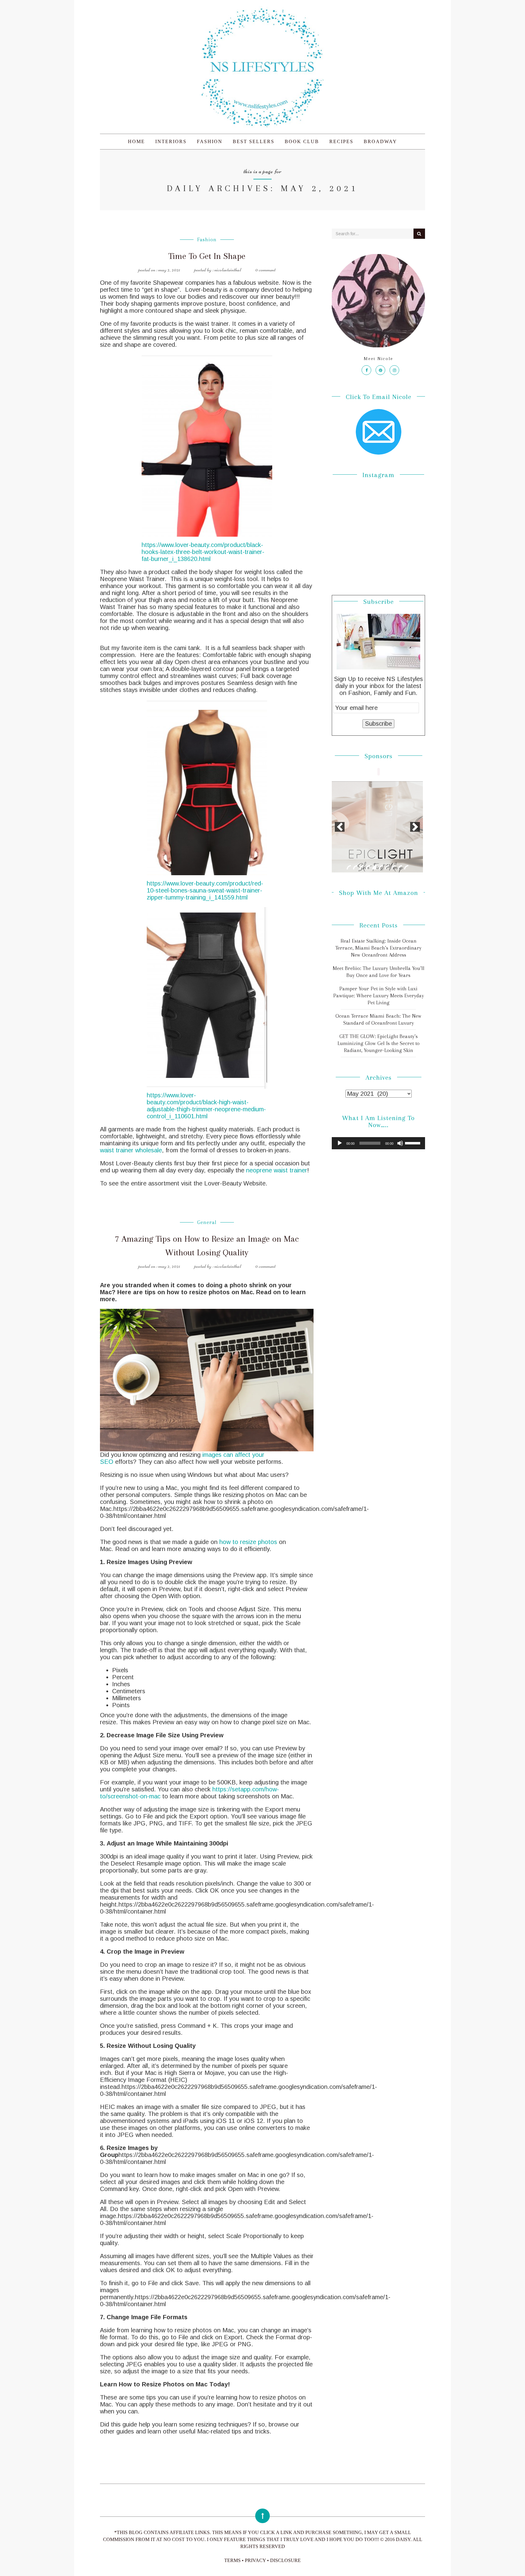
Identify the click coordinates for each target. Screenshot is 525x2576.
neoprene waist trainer (277, 1170)
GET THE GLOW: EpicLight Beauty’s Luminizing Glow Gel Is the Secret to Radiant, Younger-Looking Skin (379, 1043)
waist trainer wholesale (131, 1150)
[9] (400, 867)
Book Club (302, 141)
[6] (381, 867)
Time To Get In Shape (207, 256)
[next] (415, 827)
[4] (368, 867)
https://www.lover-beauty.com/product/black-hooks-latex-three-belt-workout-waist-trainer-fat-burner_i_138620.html (203, 552)
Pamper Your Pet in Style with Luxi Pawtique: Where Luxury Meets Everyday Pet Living (379, 996)
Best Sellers (254, 141)
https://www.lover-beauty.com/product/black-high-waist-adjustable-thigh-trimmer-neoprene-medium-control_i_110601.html (206, 1106)
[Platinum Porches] (377, 827)
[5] (374, 867)
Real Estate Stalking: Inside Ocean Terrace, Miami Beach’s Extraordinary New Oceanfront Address (378, 948)
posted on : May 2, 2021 (159, 270)
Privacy (255, 2560)
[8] (393, 867)
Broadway (380, 141)
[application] (378, 1143)
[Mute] (400, 1143)
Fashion (210, 141)
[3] (362, 867)
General (207, 1222)
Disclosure (285, 2560)
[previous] (340, 827)
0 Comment (265, 270)
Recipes (341, 141)
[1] (349, 867)
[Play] (340, 1143)
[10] (406, 867)
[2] (355, 867)
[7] (387, 867)
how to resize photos (248, 1542)
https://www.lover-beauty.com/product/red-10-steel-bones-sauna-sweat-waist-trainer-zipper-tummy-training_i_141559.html (205, 890)
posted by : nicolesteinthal (218, 270)
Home (136, 141)
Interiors (171, 141)
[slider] (413, 1143)
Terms (232, 2560)
